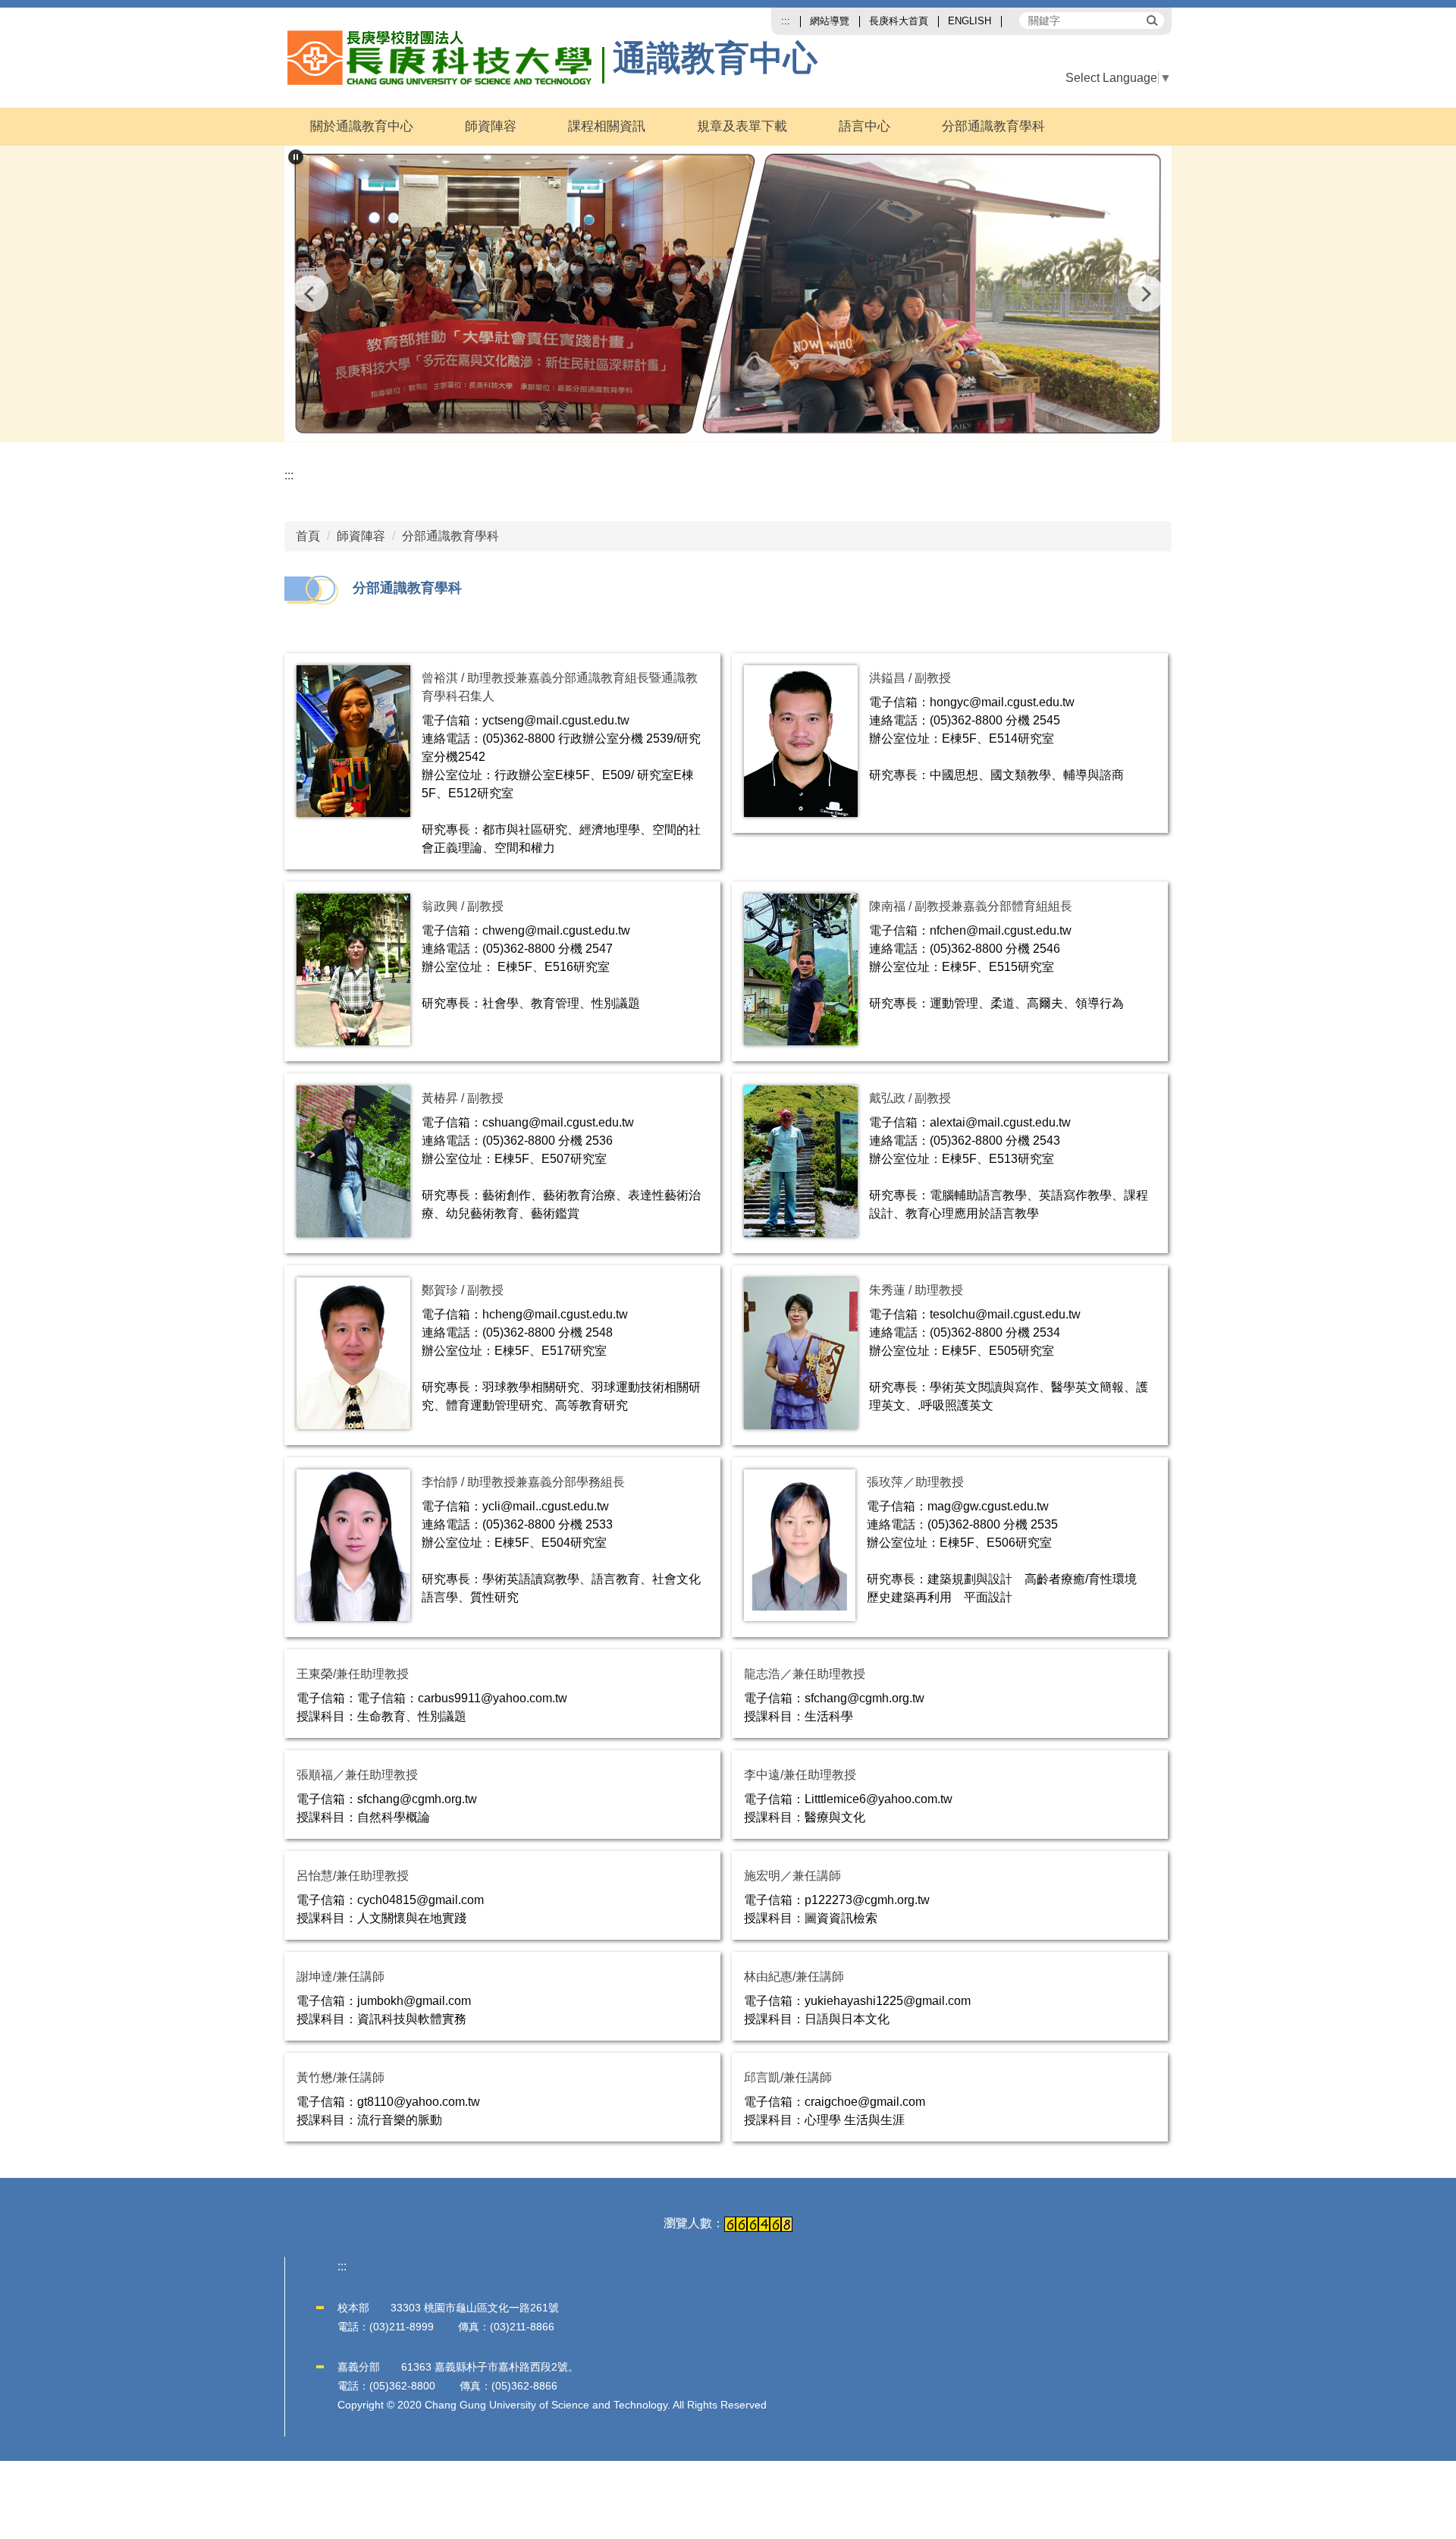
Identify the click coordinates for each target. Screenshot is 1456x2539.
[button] (296, 157)
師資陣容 (361, 536)
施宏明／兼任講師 (792, 1876)
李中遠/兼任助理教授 (800, 1775)
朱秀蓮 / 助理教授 (916, 1290)
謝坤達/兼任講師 (340, 1977)
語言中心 (864, 126)
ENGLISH (970, 21)
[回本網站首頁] (446, 58)
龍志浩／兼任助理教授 (805, 1674)
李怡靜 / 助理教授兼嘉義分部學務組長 (523, 1482)
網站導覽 (830, 21)
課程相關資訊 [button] (607, 126)
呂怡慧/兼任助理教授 (353, 1876)
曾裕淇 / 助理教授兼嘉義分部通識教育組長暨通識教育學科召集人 (560, 687)
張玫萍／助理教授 (915, 1482)
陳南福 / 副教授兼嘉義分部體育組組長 (971, 906)
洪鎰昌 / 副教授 (910, 678)
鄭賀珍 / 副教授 (463, 1290)
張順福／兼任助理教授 (357, 1775)
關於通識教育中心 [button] (362, 126)
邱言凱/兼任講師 (788, 2077)
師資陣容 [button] (491, 126)
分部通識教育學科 (993, 126)
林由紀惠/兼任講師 (794, 1977)
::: (786, 21)
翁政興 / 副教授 (463, 906)
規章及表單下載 (742, 126)
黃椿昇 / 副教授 (463, 1098)
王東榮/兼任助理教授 (353, 1674)
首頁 (308, 536)
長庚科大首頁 (899, 21)
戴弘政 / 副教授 (910, 1098)
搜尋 (1151, 20)
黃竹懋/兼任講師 (340, 2077)
